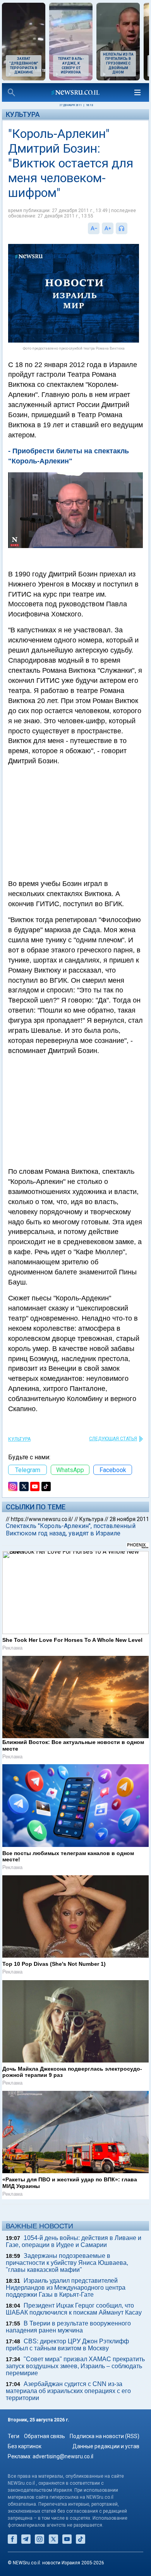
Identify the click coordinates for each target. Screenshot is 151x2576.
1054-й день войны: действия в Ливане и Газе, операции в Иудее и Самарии (74, 2241)
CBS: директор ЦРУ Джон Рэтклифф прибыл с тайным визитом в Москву (67, 2345)
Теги (14, 2436)
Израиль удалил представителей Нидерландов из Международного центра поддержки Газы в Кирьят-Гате (66, 2288)
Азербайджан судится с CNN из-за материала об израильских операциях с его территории (68, 2391)
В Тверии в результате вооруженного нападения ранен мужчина (68, 2327)
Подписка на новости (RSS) (105, 2436)
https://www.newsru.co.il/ (42, 1519)
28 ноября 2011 (129, 1519)
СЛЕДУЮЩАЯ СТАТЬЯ (113, 1439)
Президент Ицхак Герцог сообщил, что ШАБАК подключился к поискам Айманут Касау (74, 2309)
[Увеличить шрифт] (108, 228)
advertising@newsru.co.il (63, 2456)
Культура (23, 114)
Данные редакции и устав (106, 2446)
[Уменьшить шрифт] (94, 228)
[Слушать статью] (129, 228)
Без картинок (25, 2446)
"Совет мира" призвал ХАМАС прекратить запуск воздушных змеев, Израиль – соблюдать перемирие (75, 2366)
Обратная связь (45, 2436)
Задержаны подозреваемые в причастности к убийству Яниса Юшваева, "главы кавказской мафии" (67, 2263)
